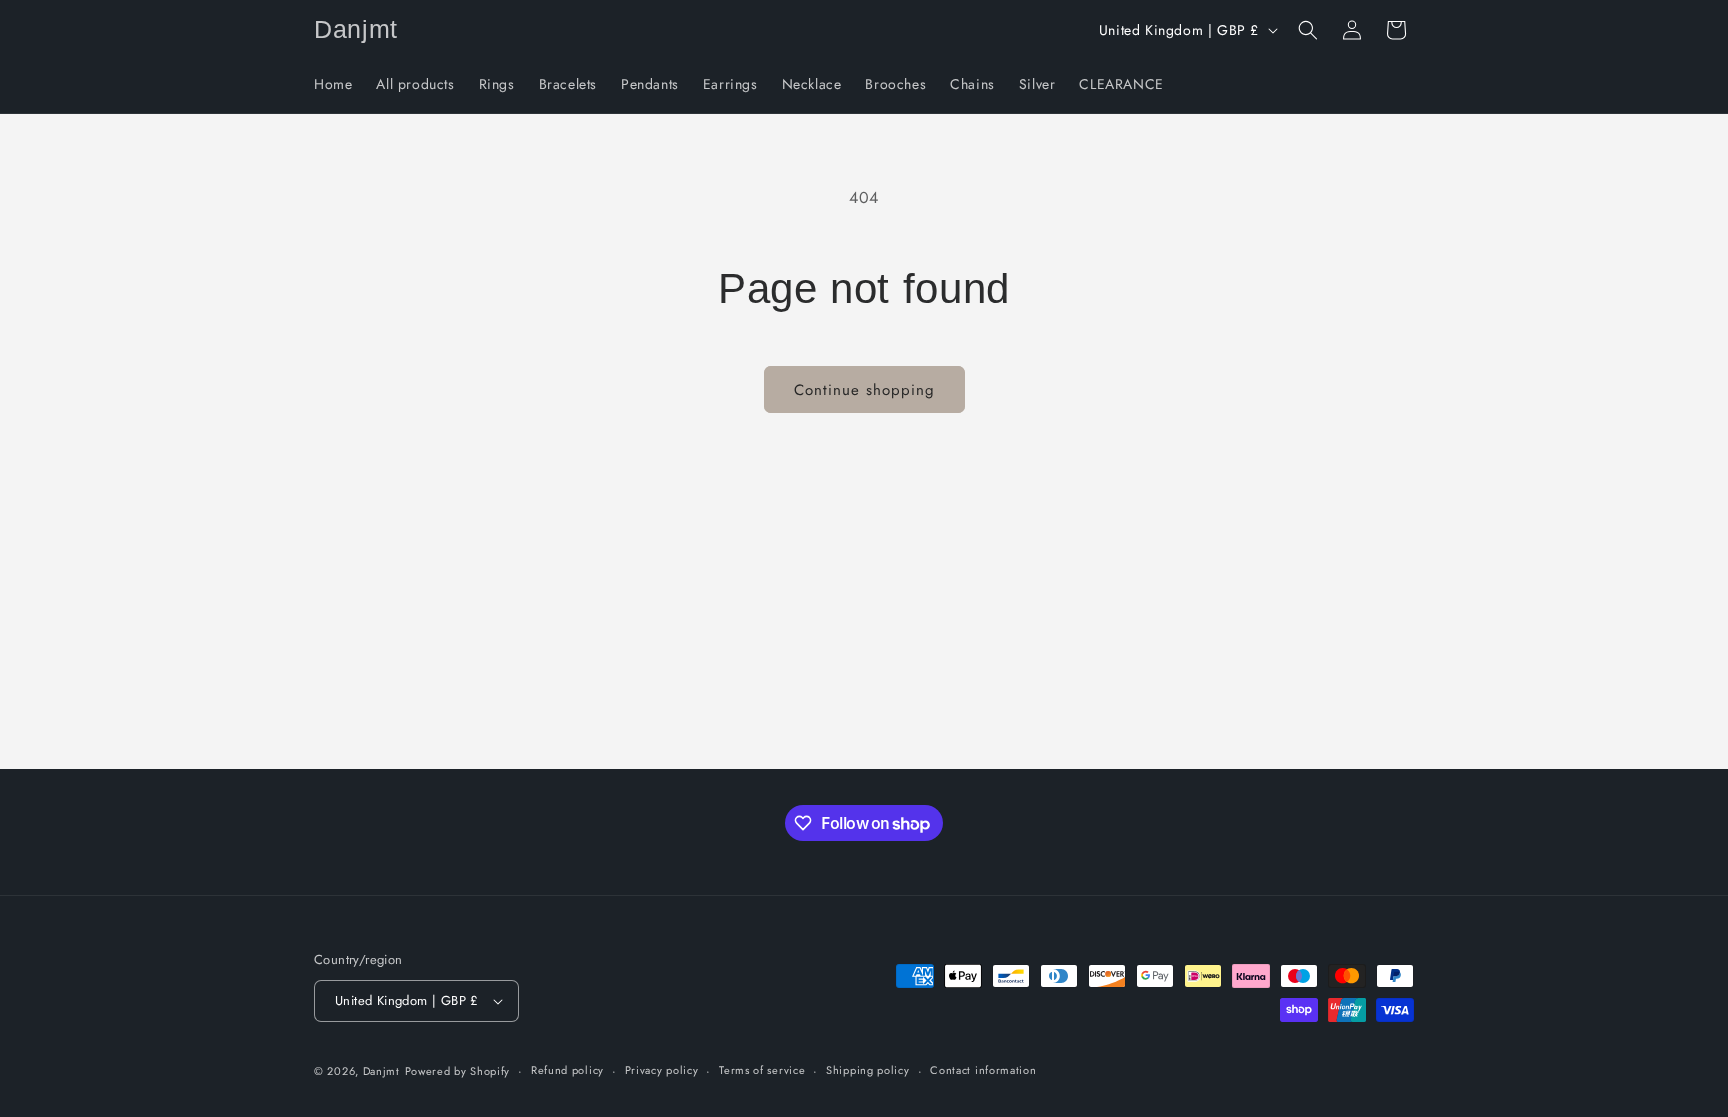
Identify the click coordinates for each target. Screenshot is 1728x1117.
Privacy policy (662, 1070)
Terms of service (762, 1070)
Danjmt (381, 1071)
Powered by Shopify (458, 1071)
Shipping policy (868, 1070)
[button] (1308, 30)
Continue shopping (864, 390)
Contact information (983, 1070)
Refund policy (567, 1070)
